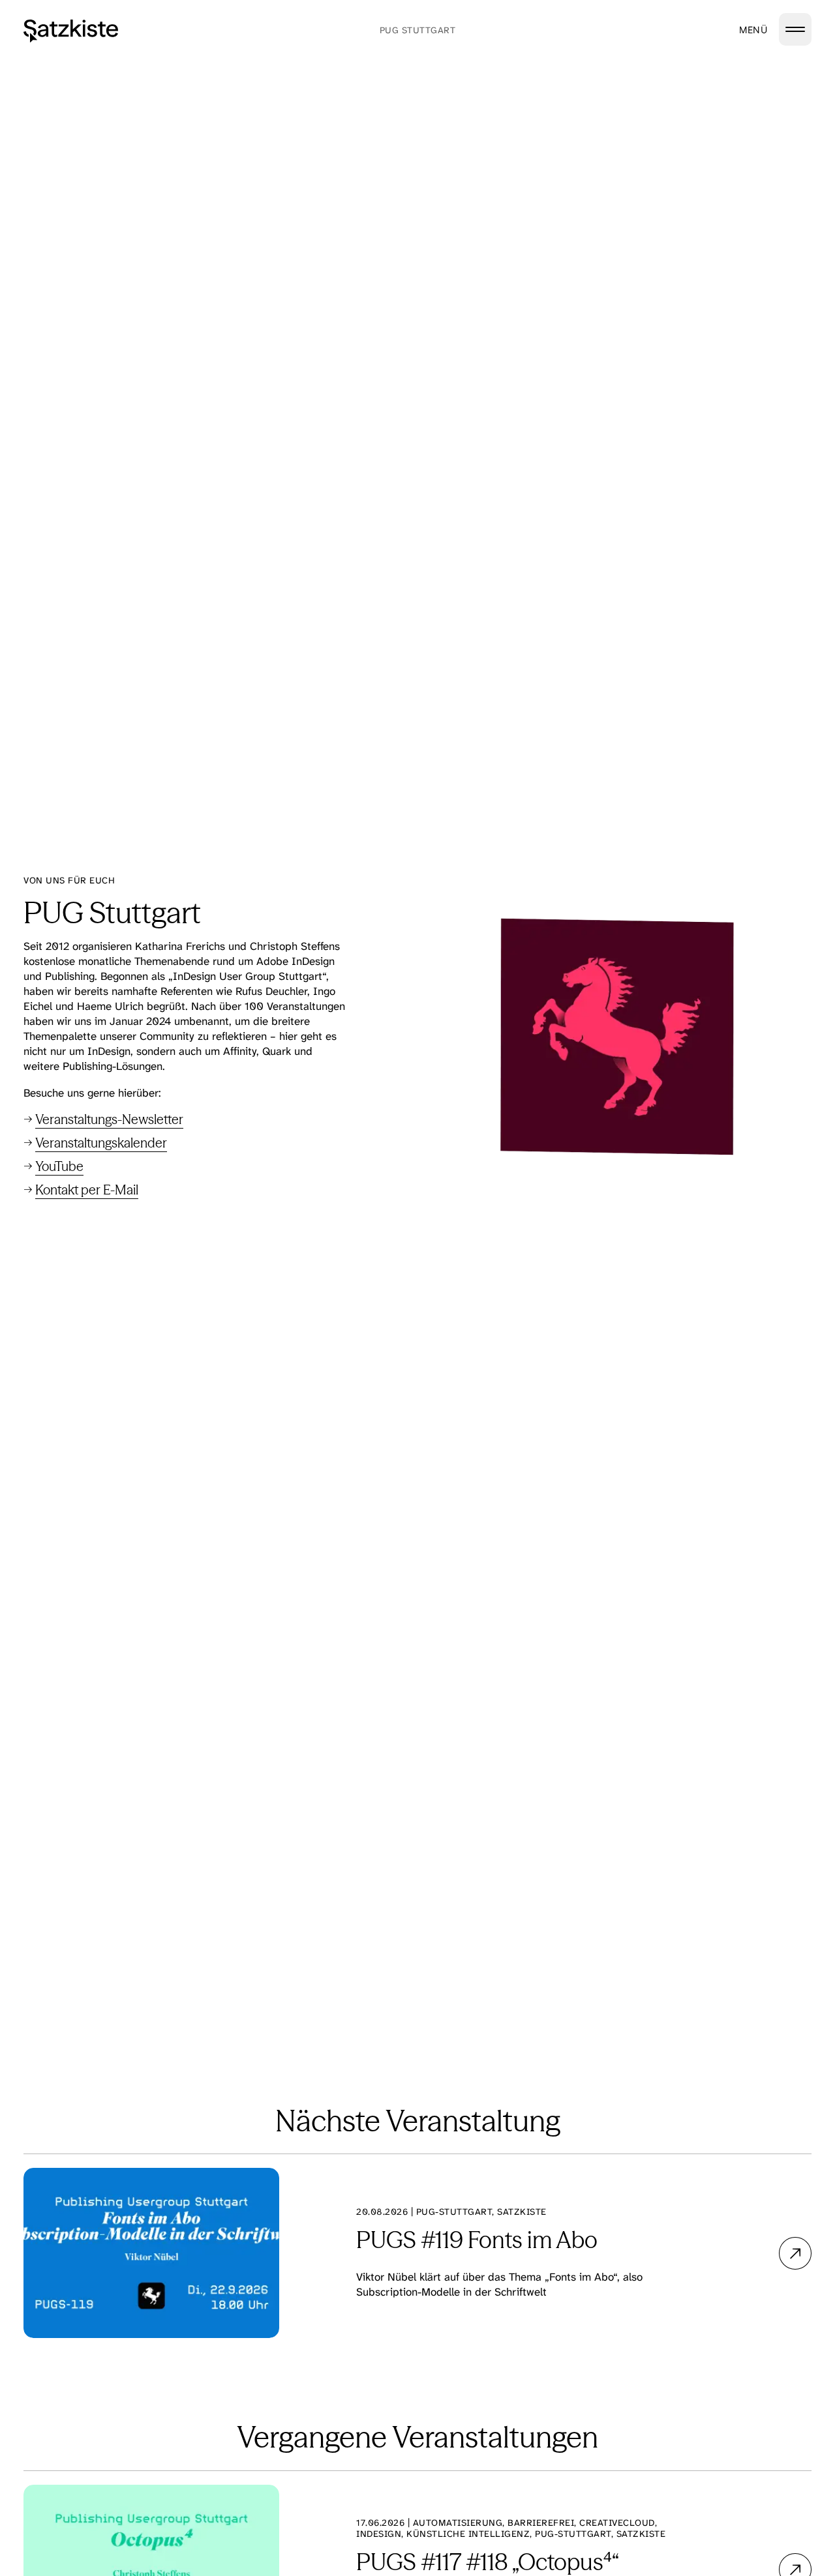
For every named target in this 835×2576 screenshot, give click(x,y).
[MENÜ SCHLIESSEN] (795, 29)
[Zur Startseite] (71, 31)
